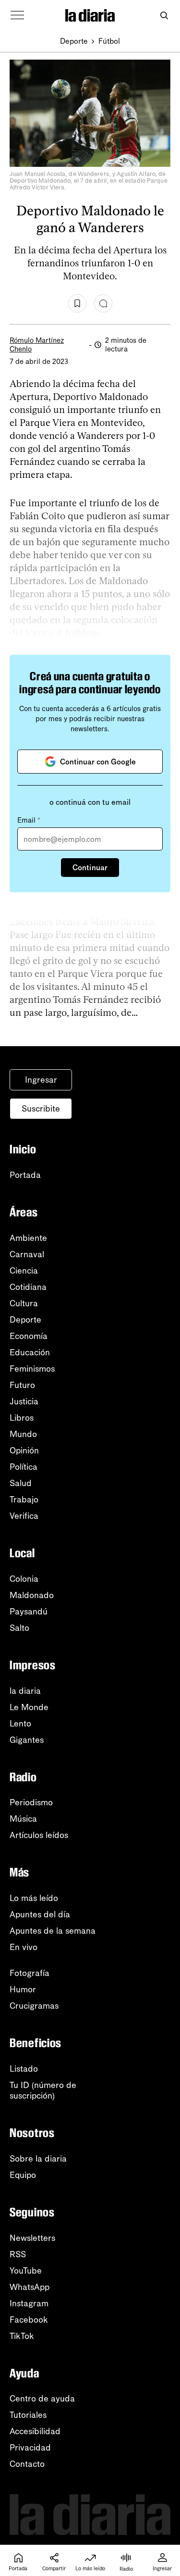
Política (24, 1467)
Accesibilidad (35, 2431)
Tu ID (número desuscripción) (43, 2090)
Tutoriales (28, 2415)
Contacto (27, 2464)
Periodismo (31, 1802)
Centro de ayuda (42, 2399)
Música (23, 1819)
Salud (21, 1483)
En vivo (24, 1947)
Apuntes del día (40, 1914)
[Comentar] (103, 303)
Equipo (23, 2175)
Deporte (74, 41)
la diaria (25, 1691)
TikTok (22, 2336)
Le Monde (29, 1707)
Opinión (24, 1451)
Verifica (24, 1516)
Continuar (90, 868)
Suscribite (41, 1109)
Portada (25, 1175)
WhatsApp (30, 2287)
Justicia (24, 1401)
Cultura (24, 1303)
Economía (29, 1336)
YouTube (26, 2271)
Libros (22, 1418)
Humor (23, 1989)
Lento (20, 1724)
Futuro (22, 1385)
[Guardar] (77, 303)
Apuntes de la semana (53, 1931)
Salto (19, 1628)
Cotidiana (28, 1287)
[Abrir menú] (17, 15)
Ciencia (24, 1271)
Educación (30, 1352)
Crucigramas (34, 2006)
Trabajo (24, 1500)
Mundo (23, 1434)
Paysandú (29, 1612)
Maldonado (32, 1595)
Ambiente (28, 1238)
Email (29, 820)
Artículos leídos (39, 1835)
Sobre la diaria (38, 2159)
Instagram (29, 2303)
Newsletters (32, 2238)
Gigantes (27, 1740)
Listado (24, 2069)
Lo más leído (34, 1898)
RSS (18, 2254)
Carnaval (27, 1254)
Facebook (29, 2320)
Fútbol (109, 41)
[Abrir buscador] (164, 16)
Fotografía (30, 1973)
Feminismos (32, 1369)
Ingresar (41, 1080)
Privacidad (30, 2448)
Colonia (24, 1579)
